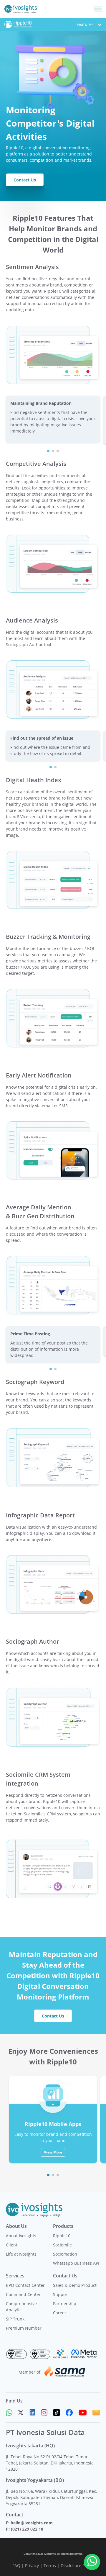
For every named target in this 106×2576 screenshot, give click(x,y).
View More (53, 2152)
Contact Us (25, 180)
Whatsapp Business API (76, 2263)
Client (12, 2245)
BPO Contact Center (25, 2285)
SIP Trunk (15, 2319)
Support (61, 2294)
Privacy (32, 2566)
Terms (50, 2566)
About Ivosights (21, 2236)
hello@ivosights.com (32, 2523)
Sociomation (65, 2254)
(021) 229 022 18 (27, 2529)
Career (60, 2313)
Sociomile (62, 2245)
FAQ (16, 2566)
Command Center (23, 2294)
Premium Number (24, 2328)
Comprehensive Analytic (21, 2307)
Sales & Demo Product (75, 2285)
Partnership (65, 2304)
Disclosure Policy (77, 2566)
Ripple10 (62, 2236)
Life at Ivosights (21, 2254)
